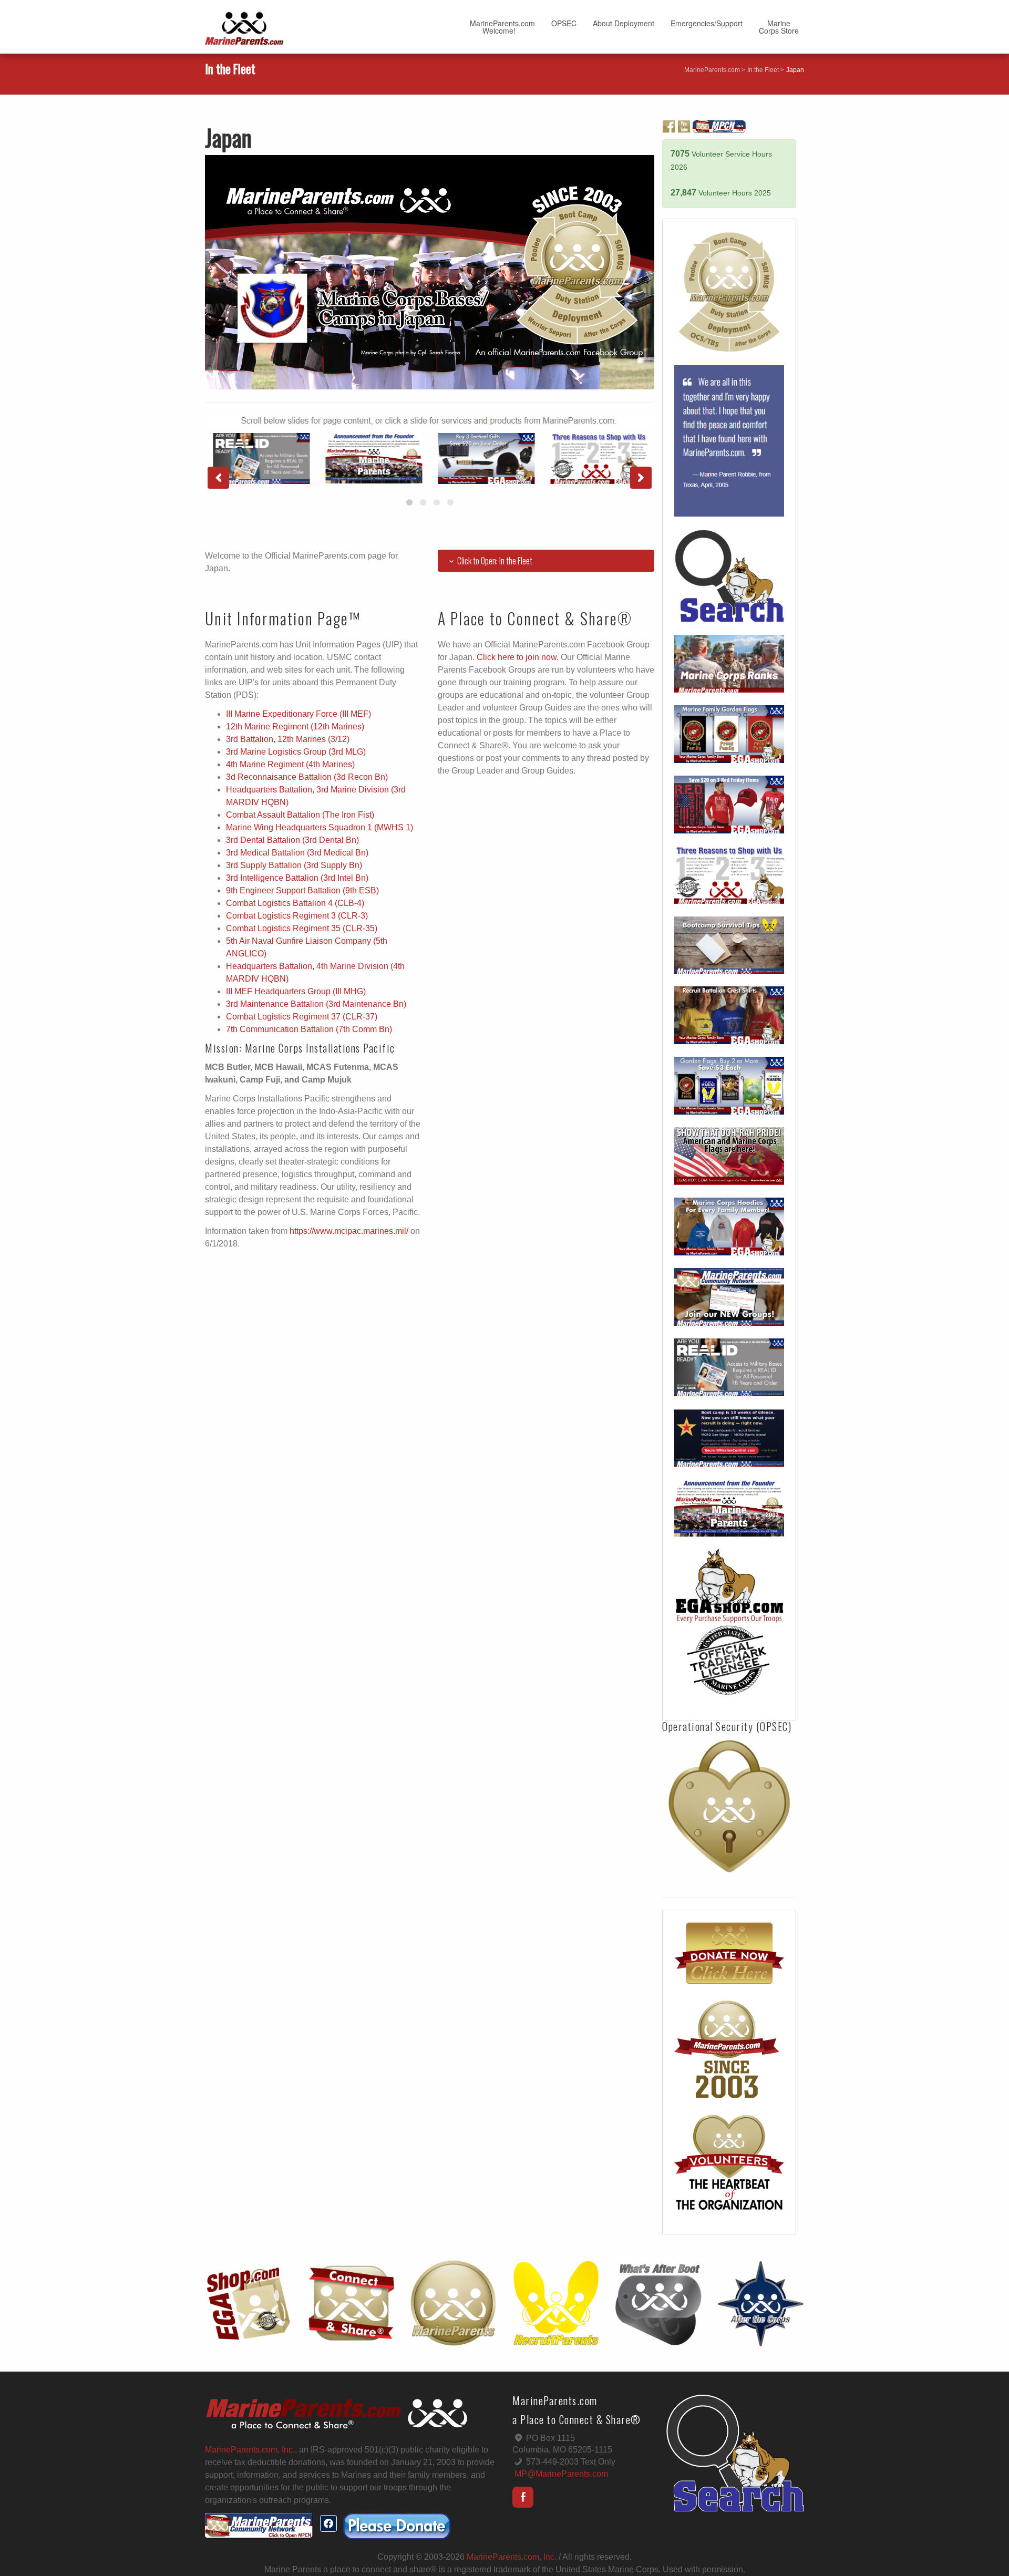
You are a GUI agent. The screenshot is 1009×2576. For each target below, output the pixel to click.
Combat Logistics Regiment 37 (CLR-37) (302, 1017)
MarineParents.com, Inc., (251, 2450)
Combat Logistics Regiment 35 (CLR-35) (302, 928)
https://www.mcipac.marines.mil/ (349, 1231)
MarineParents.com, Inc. (512, 2557)
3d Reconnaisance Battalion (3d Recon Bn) (307, 777)
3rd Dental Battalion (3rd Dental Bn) (292, 840)
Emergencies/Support (707, 23)
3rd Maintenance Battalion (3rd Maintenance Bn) (316, 1004)
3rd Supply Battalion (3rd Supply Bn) (294, 865)
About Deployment (624, 23)
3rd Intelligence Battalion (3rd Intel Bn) (297, 878)
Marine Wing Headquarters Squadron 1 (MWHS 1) (320, 827)
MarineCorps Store (779, 27)
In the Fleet (763, 70)
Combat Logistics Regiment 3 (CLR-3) (297, 916)
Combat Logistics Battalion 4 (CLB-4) (295, 903)
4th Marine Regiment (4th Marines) (290, 764)
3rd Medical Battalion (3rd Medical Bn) (297, 853)
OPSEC (564, 23)
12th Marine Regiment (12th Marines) (295, 727)
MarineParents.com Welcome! (502, 27)
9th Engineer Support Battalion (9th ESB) (302, 890)
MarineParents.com (712, 70)
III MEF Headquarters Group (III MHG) (296, 991)
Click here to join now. (518, 657)
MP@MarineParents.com (561, 2474)
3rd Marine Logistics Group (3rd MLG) (296, 752)
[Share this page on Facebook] (328, 2523)
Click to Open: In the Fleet (495, 561)
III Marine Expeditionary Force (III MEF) (298, 714)
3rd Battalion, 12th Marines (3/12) (288, 739)
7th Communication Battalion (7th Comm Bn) (309, 1029)
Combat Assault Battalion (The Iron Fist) (300, 815)
